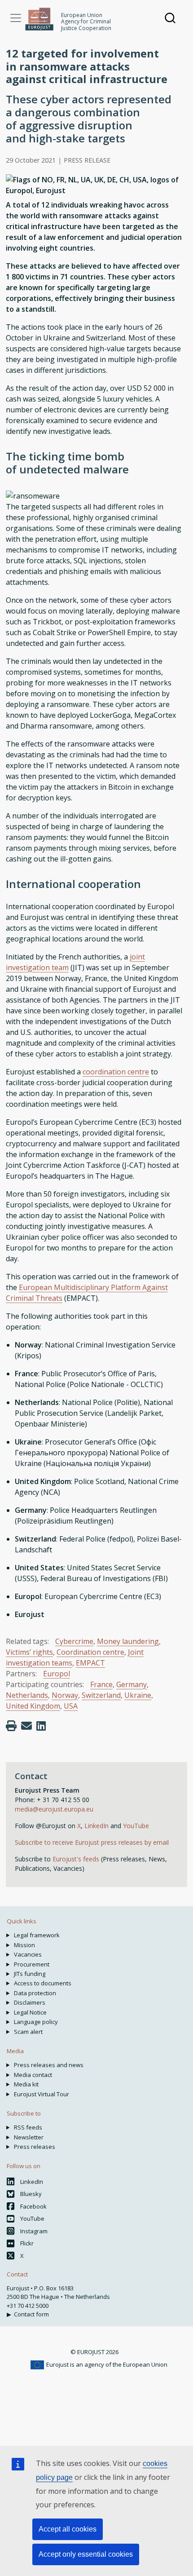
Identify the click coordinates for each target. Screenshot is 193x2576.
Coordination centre (90, 1652)
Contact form (31, 2314)
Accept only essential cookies (86, 2554)
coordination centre (116, 1072)
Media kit (26, 2084)
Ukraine (138, 1695)
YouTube (136, 1826)
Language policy (36, 2022)
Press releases (35, 2147)
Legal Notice (30, 2012)
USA (71, 1706)
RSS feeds (28, 2127)
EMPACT (90, 1663)
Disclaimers (30, 2002)
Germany (132, 1684)
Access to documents (43, 1983)
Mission (24, 1945)
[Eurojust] (39, 19)
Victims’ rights (29, 1652)
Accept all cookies (68, 2529)
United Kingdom (33, 1706)
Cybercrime (74, 1641)
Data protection (35, 1993)
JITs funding (30, 1974)
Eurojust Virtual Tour (42, 2094)
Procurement (32, 1964)
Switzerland (101, 1695)
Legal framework (37, 1935)
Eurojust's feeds (76, 1859)
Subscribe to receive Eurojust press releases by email (92, 1842)
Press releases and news (49, 2065)
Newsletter (29, 2137)
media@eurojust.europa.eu (54, 1809)
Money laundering (128, 1641)
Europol (57, 1674)
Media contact (33, 2075)
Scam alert (28, 2032)
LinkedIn (97, 1826)
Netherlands (27, 1695)
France (101, 1684)
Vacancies (28, 1954)
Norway (65, 1695)
